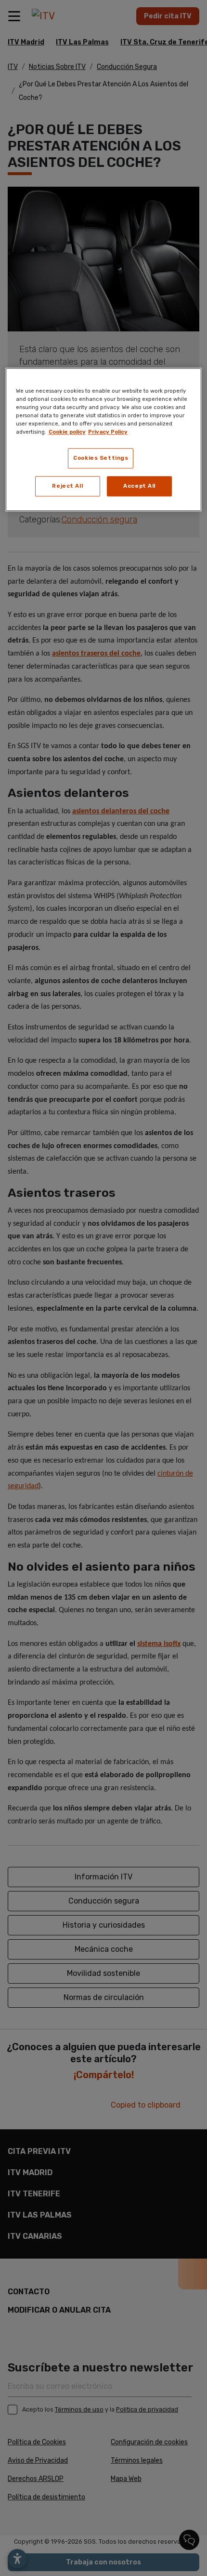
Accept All (139, 486)
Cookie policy (67, 432)
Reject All (67, 486)
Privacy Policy (108, 432)
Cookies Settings (101, 458)
